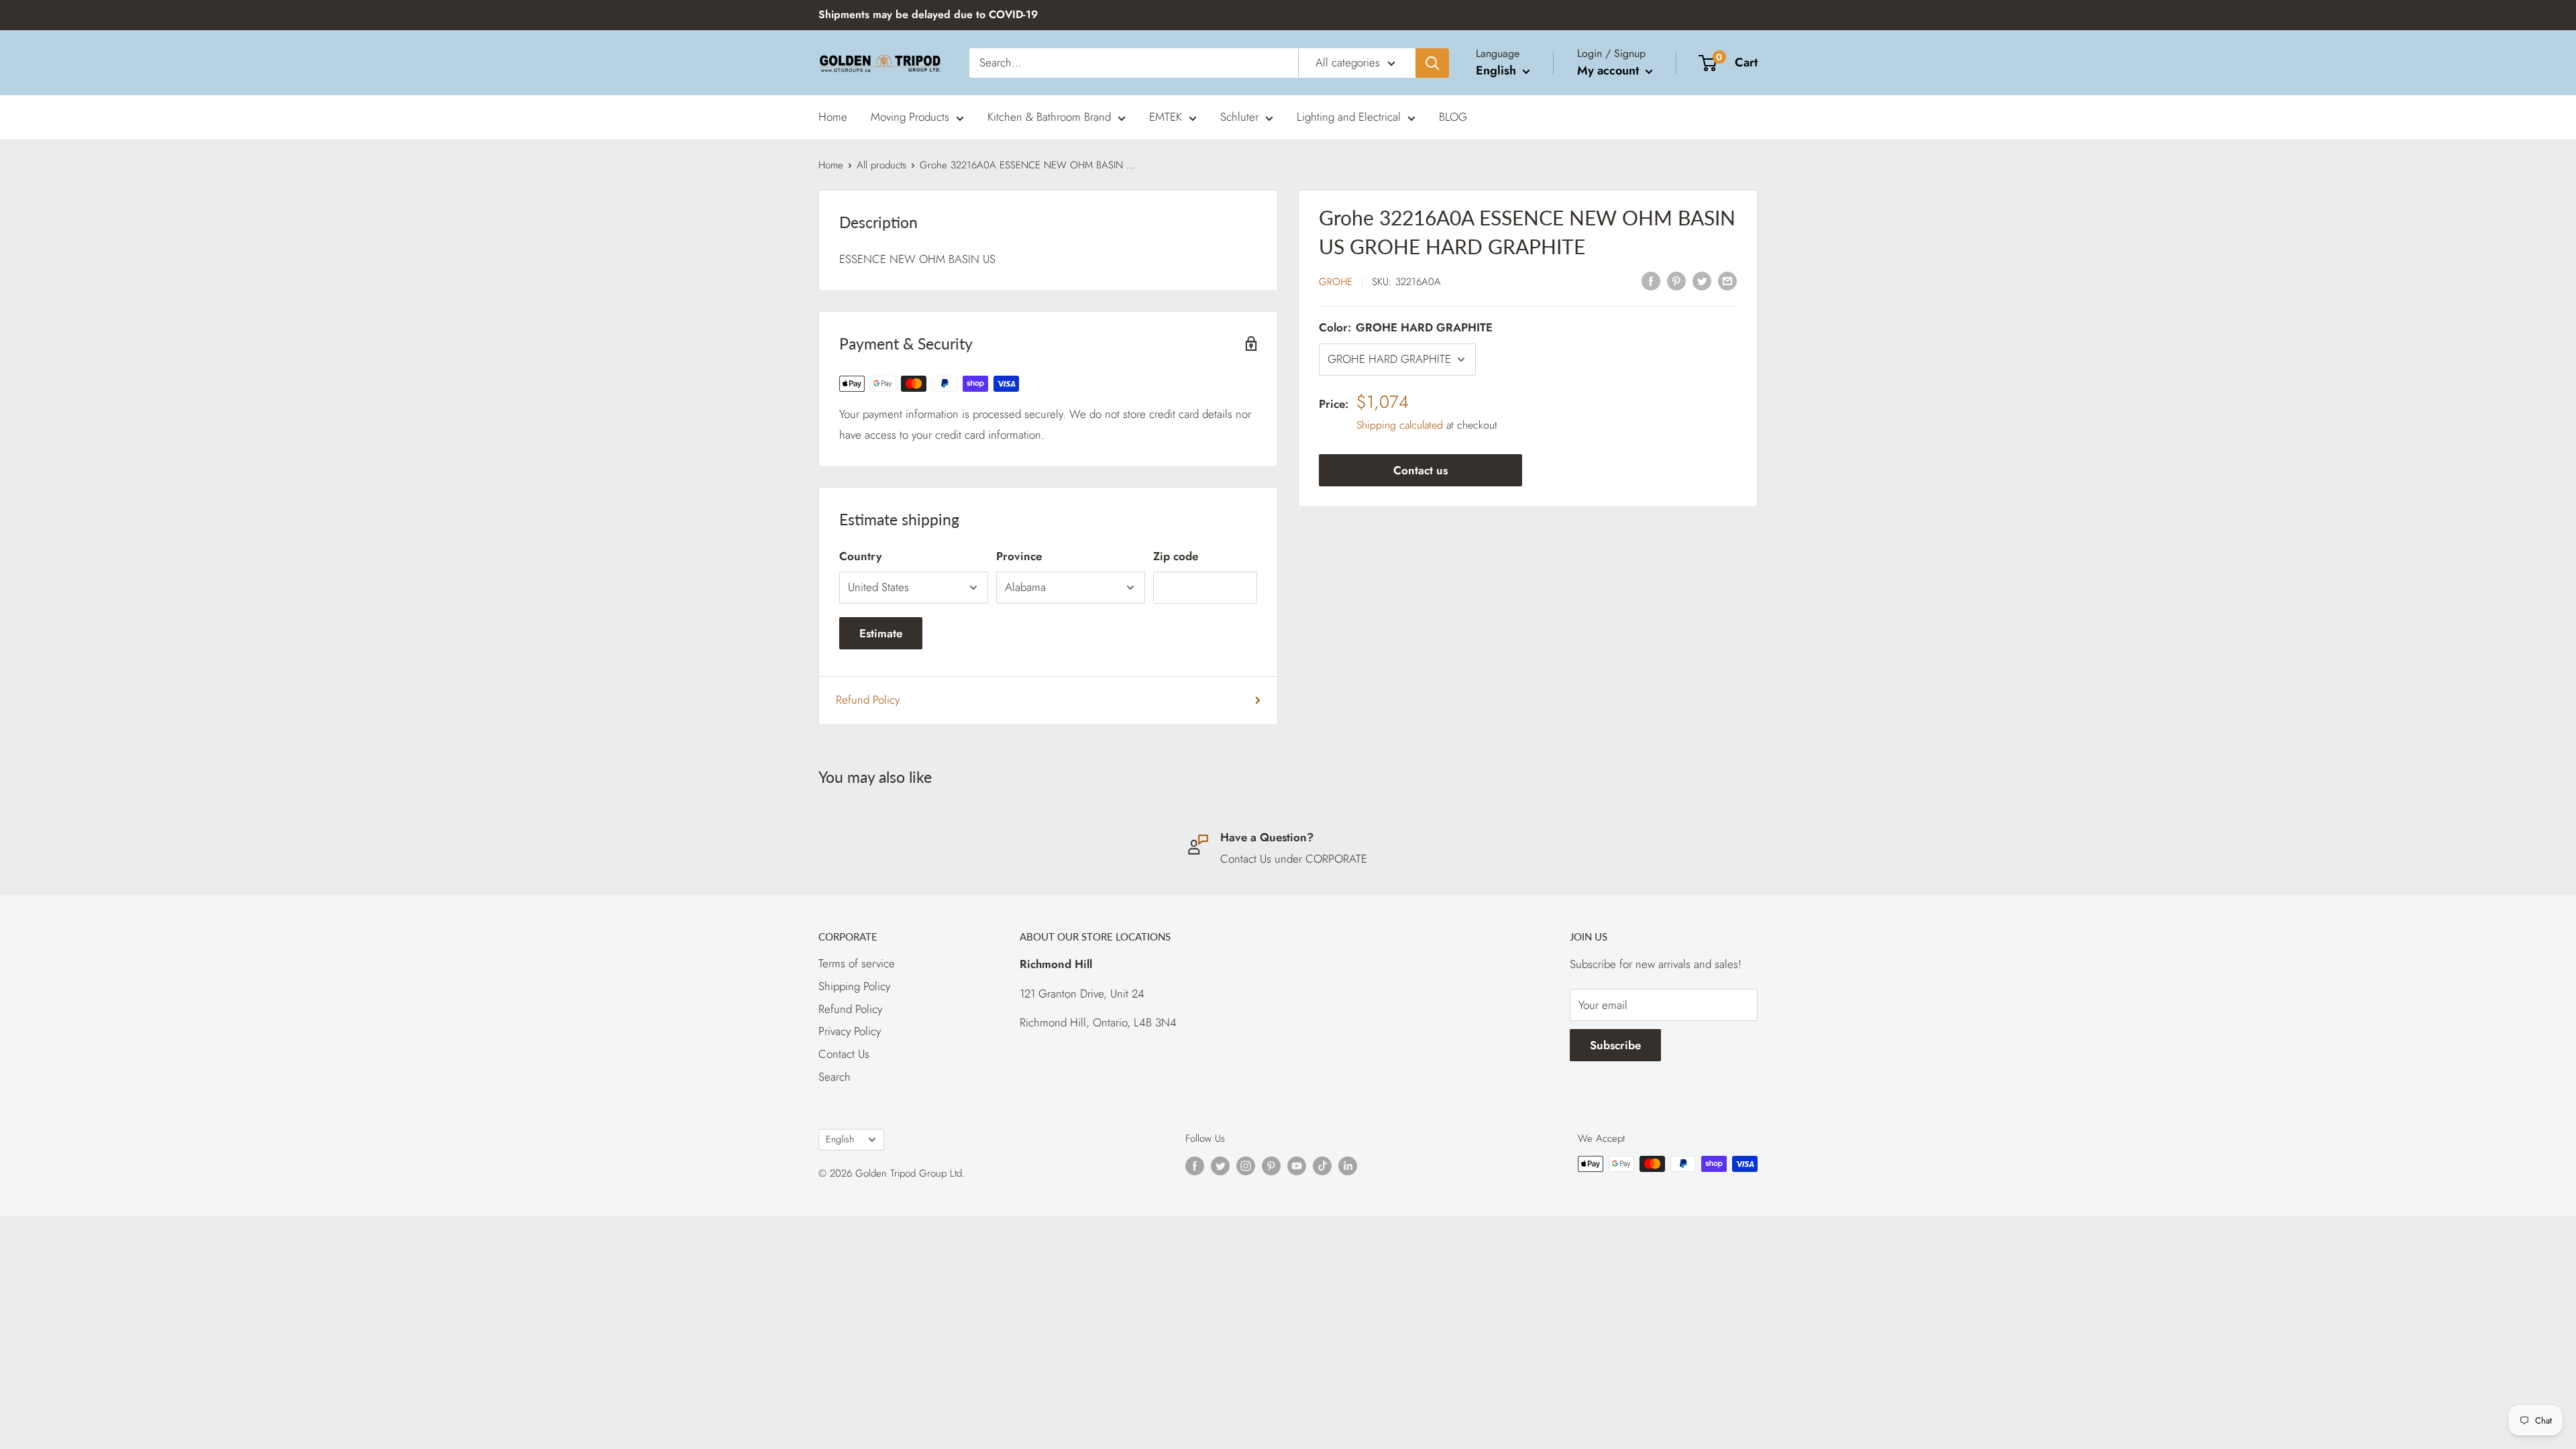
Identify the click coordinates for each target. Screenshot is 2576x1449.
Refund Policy (868, 700)
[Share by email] (1727, 280)
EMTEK (1166, 117)
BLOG (1453, 117)
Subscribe (1615, 1045)
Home (833, 117)
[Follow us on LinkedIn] (1348, 1166)
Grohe (1336, 282)
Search (835, 1077)
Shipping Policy (854, 986)
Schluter (1239, 117)
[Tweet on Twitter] (1702, 280)
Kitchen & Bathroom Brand (1049, 117)
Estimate (881, 633)
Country (860, 556)
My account (1610, 70)
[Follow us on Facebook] (1195, 1166)
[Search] (1432, 63)
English (840, 1139)
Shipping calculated (1400, 425)
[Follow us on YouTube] (1297, 1166)
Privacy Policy (850, 1031)
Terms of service (857, 963)
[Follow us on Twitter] (1220, 1166)
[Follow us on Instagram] (1246, 1166)
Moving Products (910, 117)
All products (881, 165)
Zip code (1176, 556)
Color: (1406, 327)
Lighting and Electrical (1349, 117)
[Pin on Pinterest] (1676, 280)
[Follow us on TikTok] (1322, 1166)
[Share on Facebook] (1651, 280)
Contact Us (844, 1054)
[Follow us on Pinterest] (1271, 1166)
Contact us (1420, 470)
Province (1019, 556)
